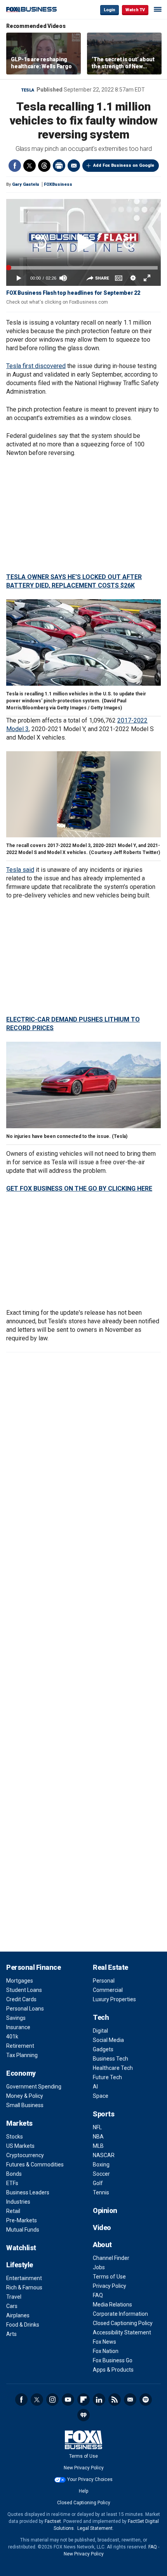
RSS (115, 2400)
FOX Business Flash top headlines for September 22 (73, 293)
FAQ (98, 2295)
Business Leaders (28, 2192)
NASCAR (104, 2155)
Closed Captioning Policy (123, 2323)
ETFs (12, 2183)
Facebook (15, 166)
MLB (98, 2146)
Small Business (25, 2105)
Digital (100, 2031)
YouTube (68, 2400)
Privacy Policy (110, 2286)
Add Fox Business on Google (124, 165)
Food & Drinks (23, 2325)
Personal (104, 1981)
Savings (16, 2018)
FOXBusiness (58, 184)
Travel (14, 2297)
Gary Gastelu (26, 184)
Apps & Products (113, 2370)
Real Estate (110, 1967)
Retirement (20, 2046)
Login (110, 10)
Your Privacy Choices (90, 2479)
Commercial (108, 1990)
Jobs (99, 2267)
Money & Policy (25, 2096)
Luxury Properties (114, 1999)
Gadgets (103, 2049)
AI (95, 2087)
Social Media (108, 2040)
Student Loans (24, 1990)
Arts (11, 2334)
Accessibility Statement (122, 2332)
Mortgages (20, 1981)
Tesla (28, 90)
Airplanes (18, 2315)
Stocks (15, 2137)
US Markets (20, 2146)
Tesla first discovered (36, 366)
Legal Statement (95, 2528)
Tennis (101, 2192)
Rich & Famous (24, 2287)
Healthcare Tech (113, 2068)
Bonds (14, 2174)
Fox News (104, 2342)
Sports (104, 2114)
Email (74, 166)
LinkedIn (99, 2400)
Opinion (105, 2210)
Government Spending (34, 2087)
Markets (19, 2123)
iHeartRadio (83, 2415)
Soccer (101, 2174)
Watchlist (21, 2248)
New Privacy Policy (84, 2468)
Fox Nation (106, 2351)
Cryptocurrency (25, 2155)
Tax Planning (22, 2055)
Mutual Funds (23, 2230)
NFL (97, 2127)
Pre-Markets (22, 2220)
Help (83, 2491)
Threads (44, 166)
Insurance (18, 2027)
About (102, 2245)
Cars (12, 2306)
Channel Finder (111, 2258)
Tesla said (20, 870)
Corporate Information (120, 2314)
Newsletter (130, 2400)
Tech (101, 2017)
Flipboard (83, 2400)
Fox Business (31, 10)
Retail (13, 2211)
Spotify (146, 2400)
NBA (98, 2137)
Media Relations (112, 2305)
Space (101, 2096)
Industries (18, 2202)
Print (59, 166)
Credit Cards (21, 1999)
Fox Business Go (113, 2360)
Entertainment (24, 2278)
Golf (98, 2183)
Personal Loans (25, 2009)
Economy (21, 2073)
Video (102, 2228)
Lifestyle (20, 2265)
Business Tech (110, 2059)
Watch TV (135, 10)
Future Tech (107, 2077)
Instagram (52, 2400)
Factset (53, 2521)
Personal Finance (33, 1967)
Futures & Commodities (35, 2165)
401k (12, 2037)
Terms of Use (109, 2277)
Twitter (30, 166)
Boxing (101, 2165)
